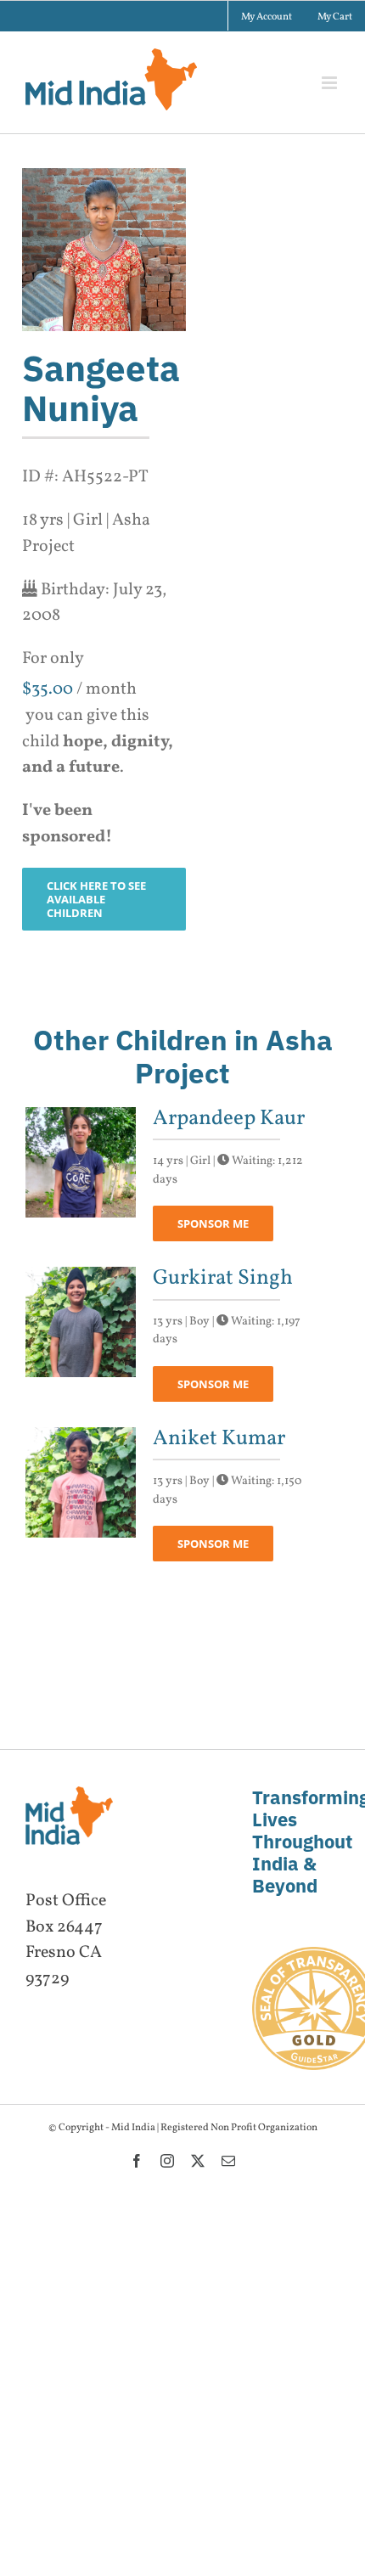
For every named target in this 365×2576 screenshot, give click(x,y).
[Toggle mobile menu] (331, 83)
